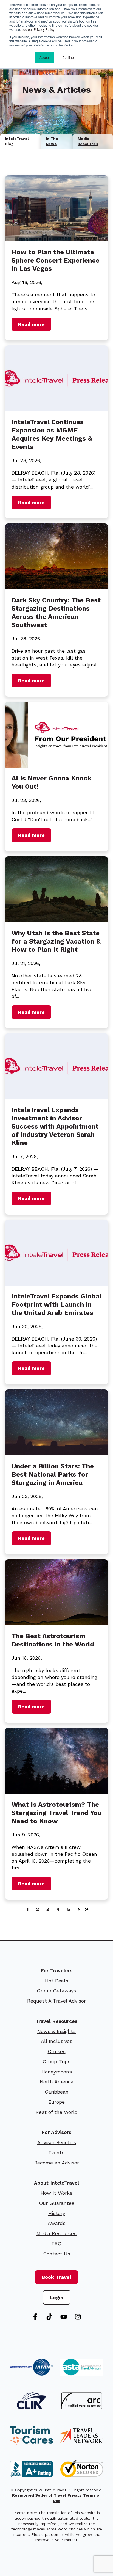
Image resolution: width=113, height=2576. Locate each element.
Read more (31, 324)
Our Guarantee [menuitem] (57, 2203)
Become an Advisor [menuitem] (57, 2163)
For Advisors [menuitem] (56, 2132)
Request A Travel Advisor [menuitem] (56, 2001)
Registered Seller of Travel (39, 2495)
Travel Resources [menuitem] (56, 2021)
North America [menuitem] (57, 2082)
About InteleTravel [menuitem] (56, 2183)
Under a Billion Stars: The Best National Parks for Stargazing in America (53, 1474)
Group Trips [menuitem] (56, 2061)
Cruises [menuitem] (57, 2051)
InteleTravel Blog (17, 141)
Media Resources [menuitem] (56, 2233)
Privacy (75, 2495)
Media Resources (88, 141)
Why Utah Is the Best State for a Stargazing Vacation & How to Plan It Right (56, 941)
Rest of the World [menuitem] (57, 2112)
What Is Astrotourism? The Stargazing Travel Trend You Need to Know (56, 1813)
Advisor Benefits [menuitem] (57, 2142)
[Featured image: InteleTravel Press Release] (56, 409)
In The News (52, 141)
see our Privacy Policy (38, 29)
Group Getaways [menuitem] (56, 1991)
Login (57, 2297)
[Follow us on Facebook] (35, 2317)
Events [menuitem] (56, 2152)
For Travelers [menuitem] (56, 1970)
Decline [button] (68, 57)
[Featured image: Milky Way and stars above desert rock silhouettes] (56, 1454)
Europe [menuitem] (56, 2102)
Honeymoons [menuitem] (57, 2072)
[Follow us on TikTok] (49, 2317)
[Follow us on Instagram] (78, 2317)
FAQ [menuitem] (56, 2243)
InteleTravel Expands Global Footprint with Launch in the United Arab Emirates (56, 1304)
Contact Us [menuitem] (57, 2254)
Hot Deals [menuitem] (57, 1981)
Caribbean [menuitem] (57, 2092)
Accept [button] (45, 57)
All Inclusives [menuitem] (57, 2041)
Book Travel (56, 2277)
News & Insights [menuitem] (56, 2031)
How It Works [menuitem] (56, 2193)
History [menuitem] (57, 2213)
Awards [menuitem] (57, 2223)
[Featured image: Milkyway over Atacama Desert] (56, 1624)
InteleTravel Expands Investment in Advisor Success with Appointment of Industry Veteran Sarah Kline (55, 1126)
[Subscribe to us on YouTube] (64, 2317)
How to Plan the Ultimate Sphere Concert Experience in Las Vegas (56, 260)
